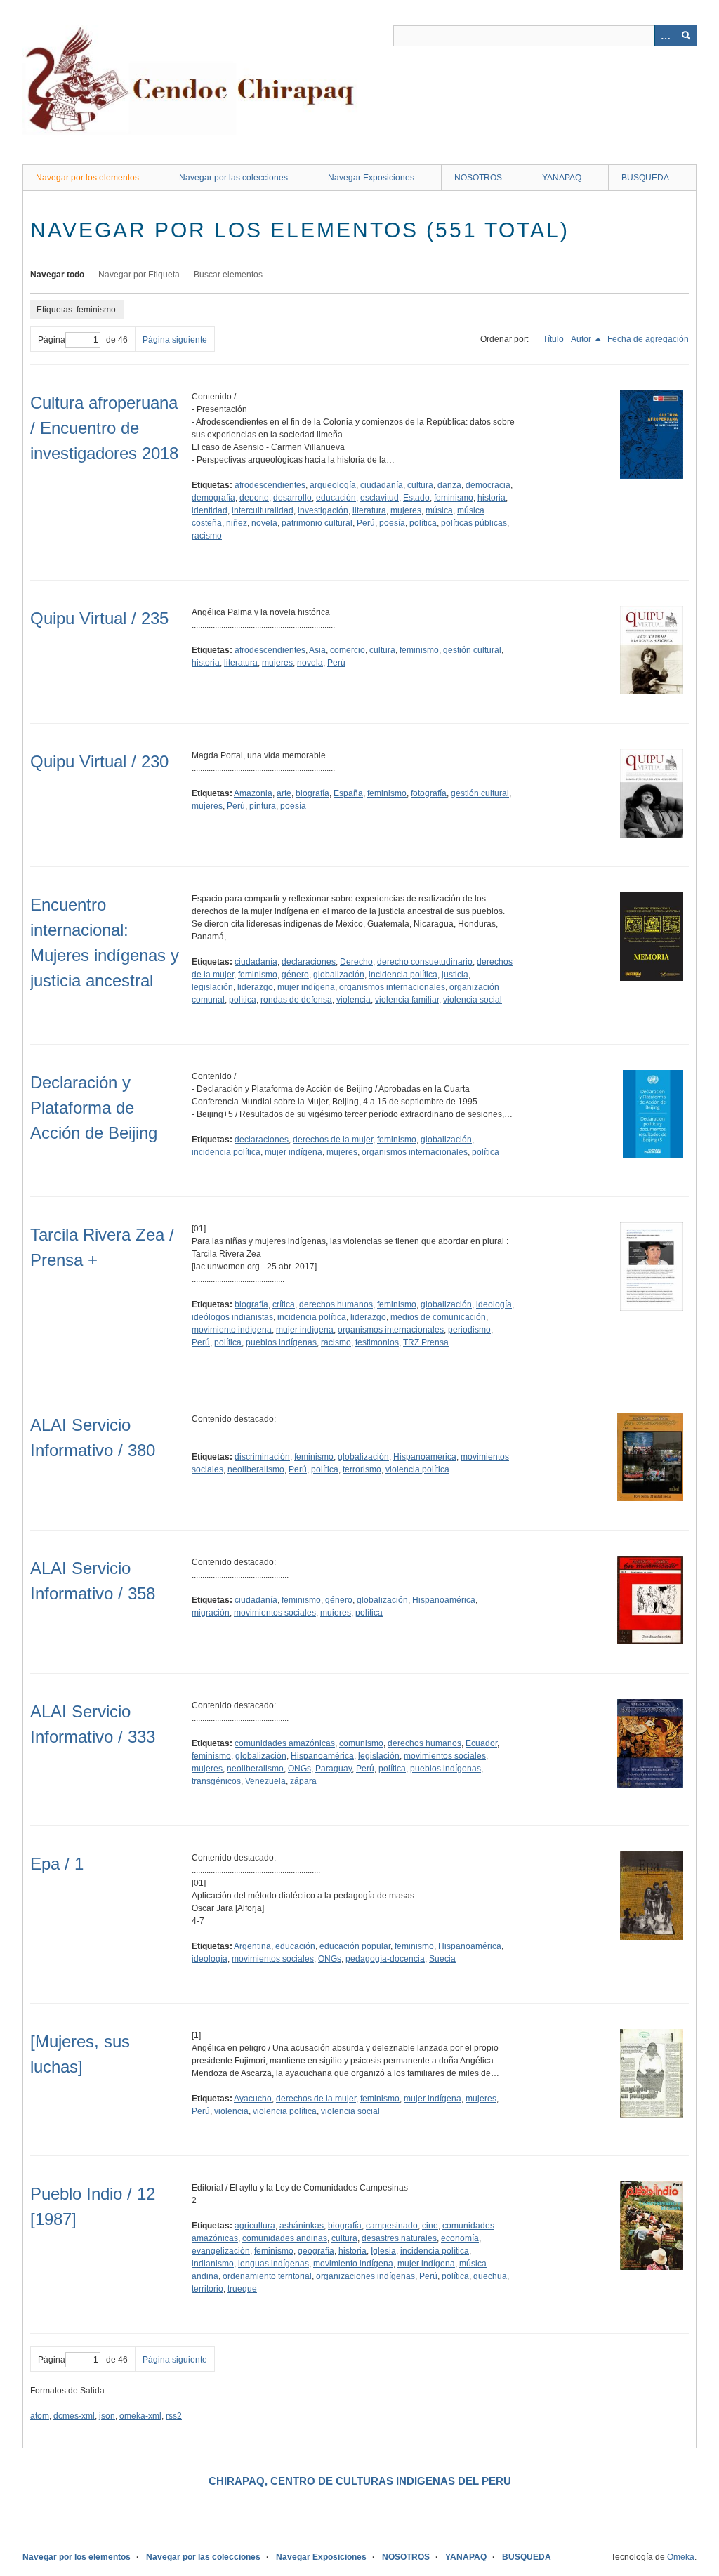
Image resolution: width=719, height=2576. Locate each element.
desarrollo (292, 498)
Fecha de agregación (648, 339)
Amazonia (253, 793)
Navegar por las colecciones (233, 178)
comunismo (361, 1743)
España (348, 793)
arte (284, 793)
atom (40, 2416)
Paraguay (334, 1769)
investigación (323, 510)
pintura (263, 806)
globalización (339, 975)
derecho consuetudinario (425, 962)
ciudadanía (382, 485)
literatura (369, 510)
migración (211, 1613)
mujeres (406, 510)
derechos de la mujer (333, 1140)
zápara (303, 1781)
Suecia (442, 1959)
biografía (312, 793)
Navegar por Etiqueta (139, 275)
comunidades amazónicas (285, 1743)
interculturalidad (263, 510)
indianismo (213, 2264)
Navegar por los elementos (87, 178)
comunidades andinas (285, 2238)
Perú (366, 523)
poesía (392, 523)
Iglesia (383, 2251)
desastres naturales (399, 2238)
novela (264, 523)
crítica (284, 1304)
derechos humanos (336, 1304)
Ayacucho (253, 2099)
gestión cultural (472, 650)
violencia (354, 1000)
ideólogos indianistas (232, 1317)
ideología (494, 1304)
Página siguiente (175, 340)
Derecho (356, 962)
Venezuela (265, 1781)
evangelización (221, 2251)
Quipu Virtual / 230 (99, 761)
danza (449, 485)
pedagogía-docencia (385, 1959)
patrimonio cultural (317, 523)
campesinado (392, 2226)
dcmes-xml (74, 2416)
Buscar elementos (228, 275)
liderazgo (255, 987)
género (295, 975)
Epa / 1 (57, 1864)
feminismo (454, 498)
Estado (416, 498)
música (439, 510)
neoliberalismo (256, 1469)
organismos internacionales (392, 987)
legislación (212, 987)
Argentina (252, 1946)
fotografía (429, 793)
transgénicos (216, 1781)
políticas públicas (474, 523)
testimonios (377, 1342)
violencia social (473, 1000)
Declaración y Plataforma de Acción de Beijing (94, 1108)
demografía (213, 498)
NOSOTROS (478, 178)
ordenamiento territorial (267, 2276)
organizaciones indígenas (365, 2276)
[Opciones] (665, 36)
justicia (455, 975)
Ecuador (481, 1743)
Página (52, 340)
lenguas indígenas (273, 2264)
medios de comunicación (438, 1317)
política (423, 523)
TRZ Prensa (426, 1342)
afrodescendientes (270, 485)
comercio (348, 650)
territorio (207, 2289)
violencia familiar (407, 1000)
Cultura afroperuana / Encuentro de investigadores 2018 (104, 428)
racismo (207, 536)
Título (553, 339)
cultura (420, 485)
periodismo (469, 1330)
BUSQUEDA (645, 178)
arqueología (333, 485)
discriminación (262, 1457)
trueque (242, 2289)
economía (460, 2238)
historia (492, 498)
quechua (490, 2276)
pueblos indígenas (281, 1342)
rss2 (174, 2416)
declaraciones (309, 962)
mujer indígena (306, 987)
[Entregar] (686, 36)
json (107, 2416)
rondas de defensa (296, 1000)
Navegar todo (57, 275)
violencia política (417, 1469)
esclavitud (380, 498)
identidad (210, 510)
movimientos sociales (275, 1613)
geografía (316, 2251)
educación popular (355, 1946)
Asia (317, 650)
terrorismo (362, 1469)
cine (430, 2226)
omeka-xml (140, 2416)
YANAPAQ (562, 178)
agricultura (255, 2226)
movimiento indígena (232, 1330)
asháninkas (302, 2226)
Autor (582, 339)
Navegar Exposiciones (371, 178)
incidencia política (403, 975)
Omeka (681, 2557)
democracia (488, 485)
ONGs (299, 1769)
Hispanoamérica (425, 1457)
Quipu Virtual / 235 (99, 618)
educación (336, 498)
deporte (254, 498)
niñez (237, 523)
